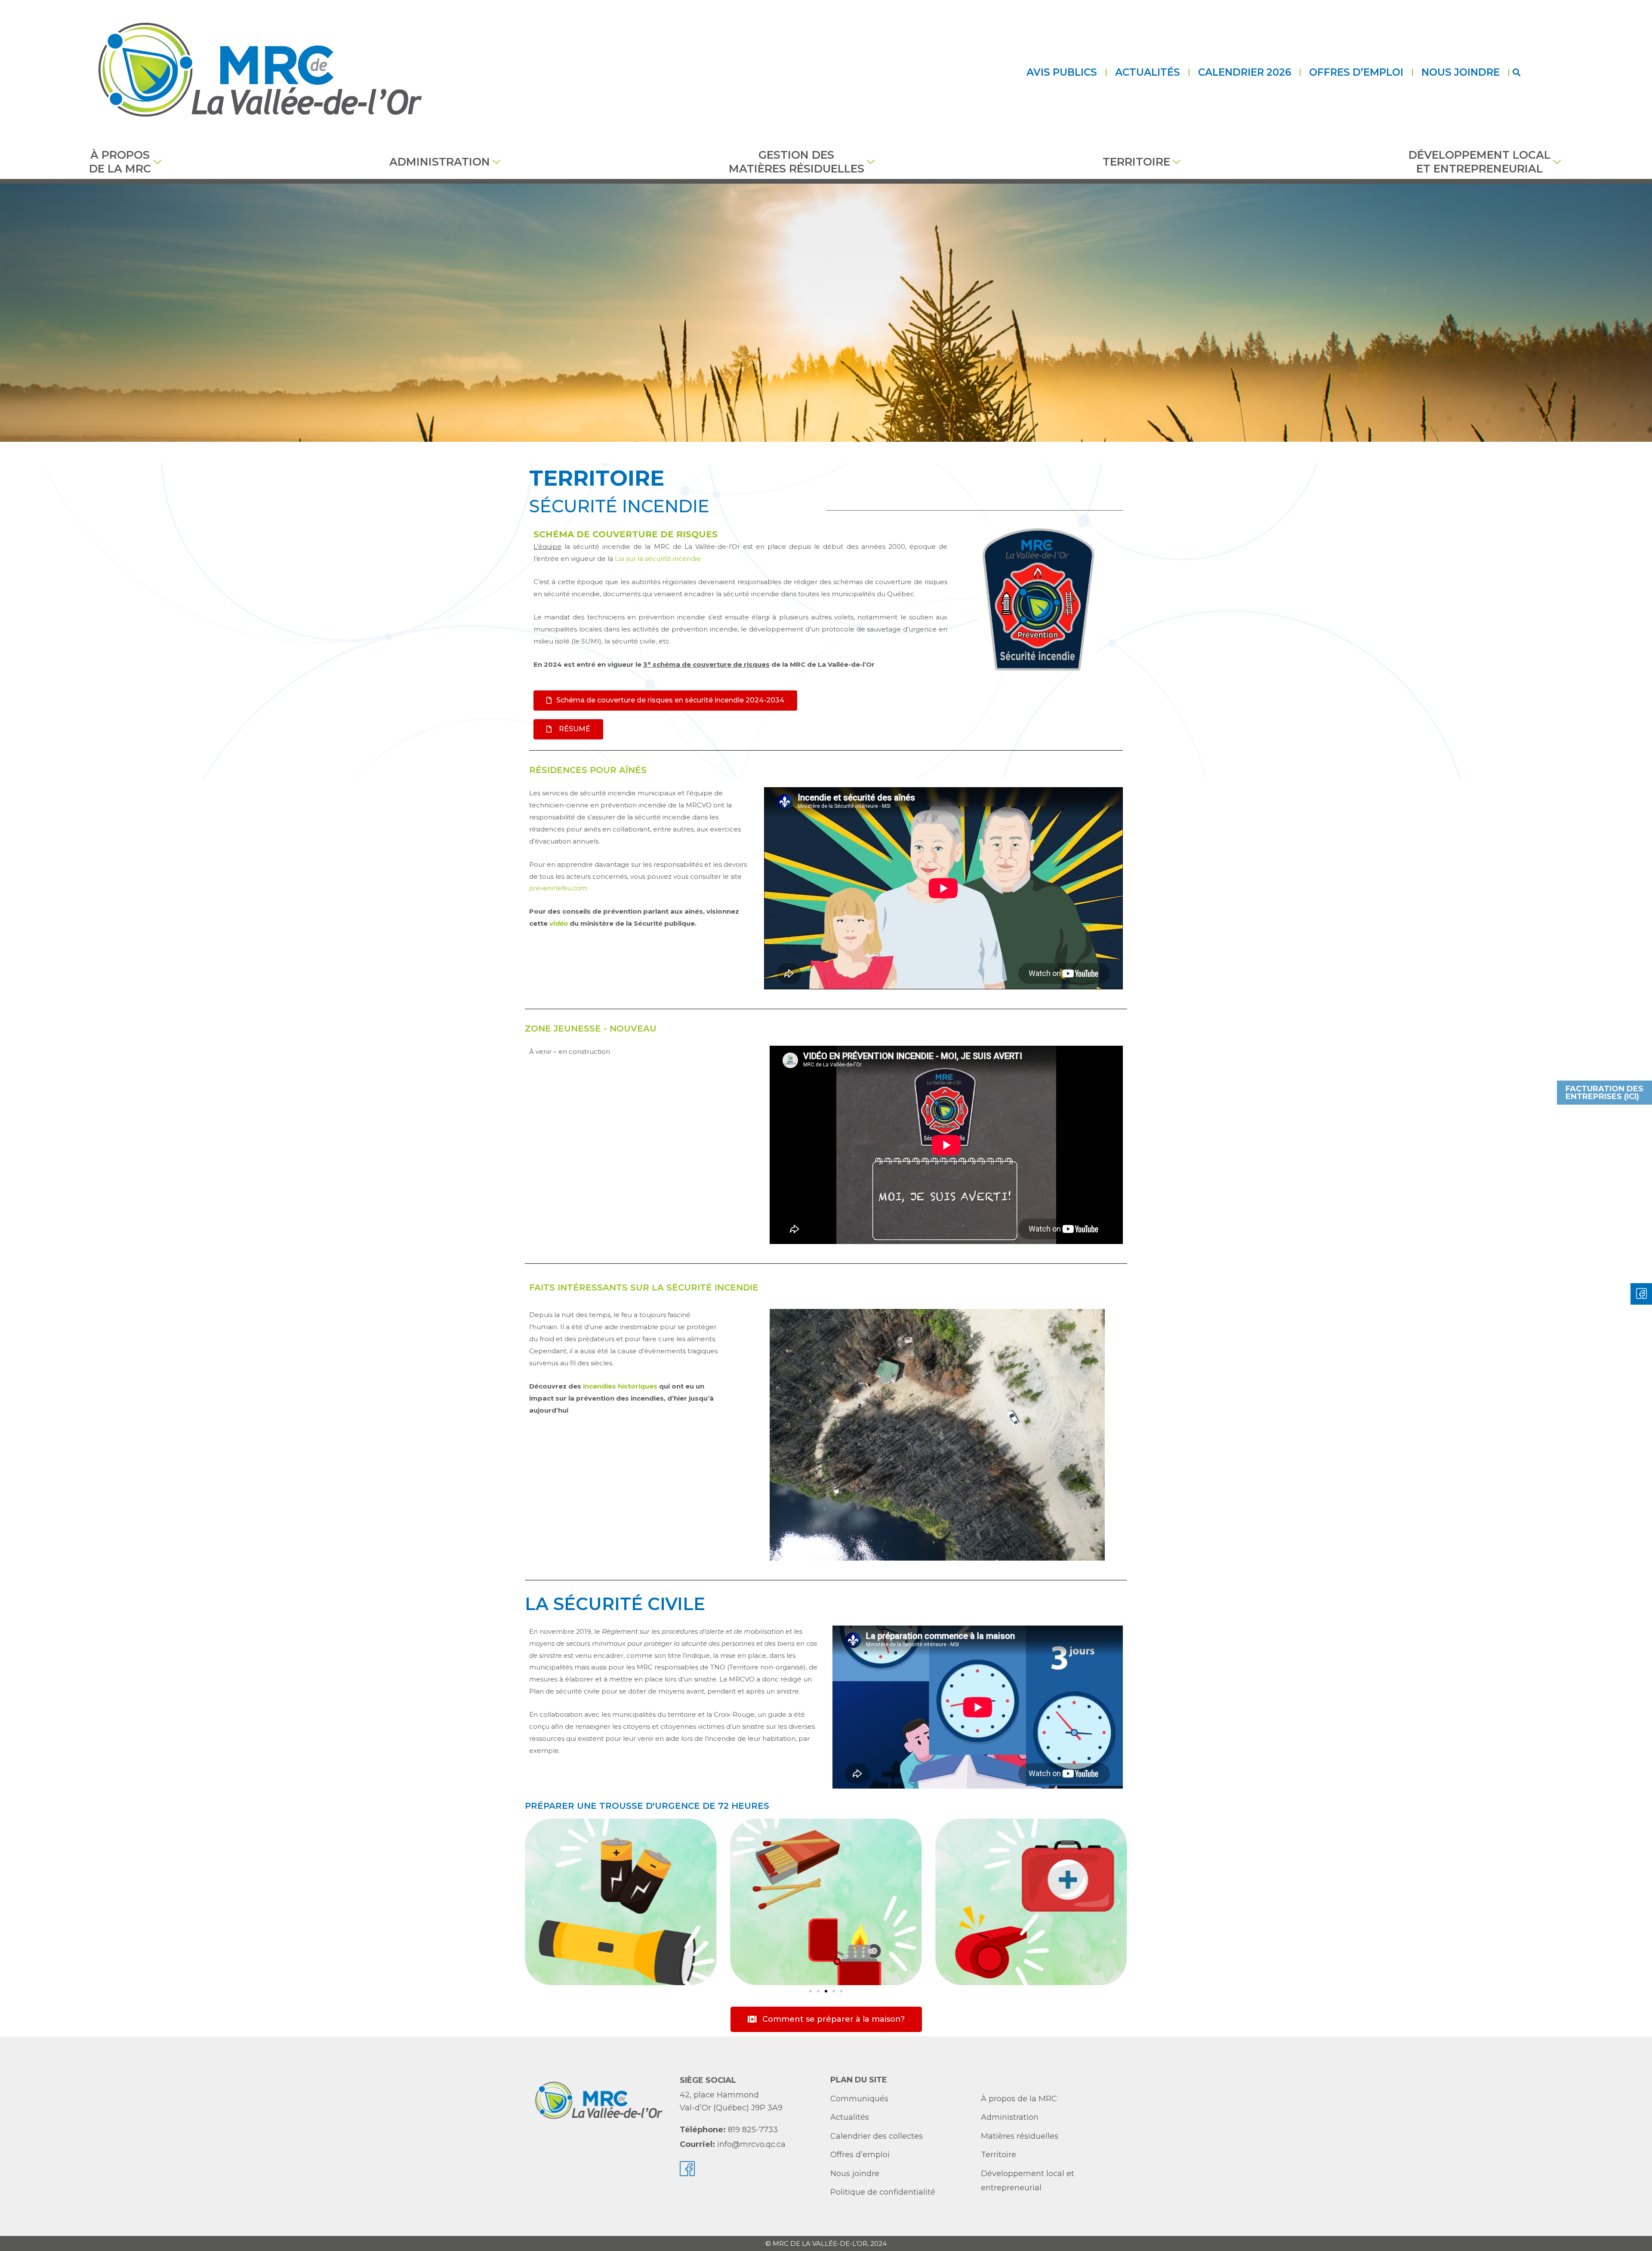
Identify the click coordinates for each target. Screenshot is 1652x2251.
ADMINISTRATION (440, 162)
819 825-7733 (753, 2130)
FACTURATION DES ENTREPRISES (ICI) (1604, 1093)
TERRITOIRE (1136, 162)
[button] (1516, 72)
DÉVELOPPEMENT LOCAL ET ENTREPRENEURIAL (1479, 162)
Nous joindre (1461, 72)
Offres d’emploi (1356, 72)
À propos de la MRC (120, 162)
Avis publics (1062, 72)
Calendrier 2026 (1245, 72)
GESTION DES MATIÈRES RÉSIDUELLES (797, 162)
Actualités (1148, 72)
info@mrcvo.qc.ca (751, 2144)
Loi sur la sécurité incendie (658, 559)
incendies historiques (620, 1386)
